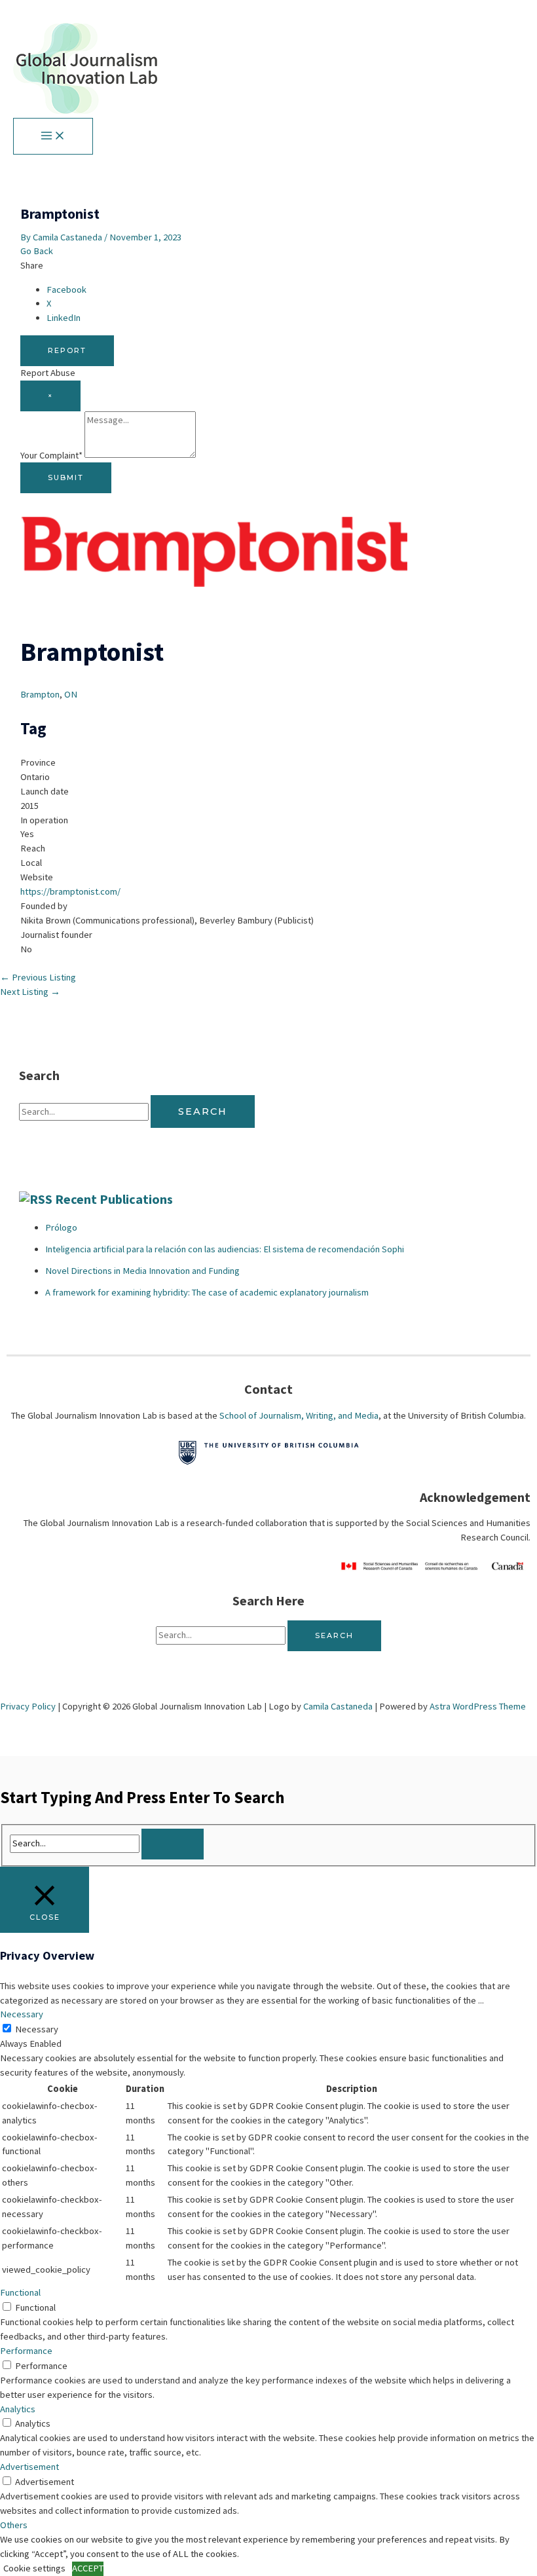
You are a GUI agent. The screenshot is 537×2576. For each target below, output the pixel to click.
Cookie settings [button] (34, 2568)
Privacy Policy (28, 1706)
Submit (66, 477)
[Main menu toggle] (53, 136)
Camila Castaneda (338, 1706)
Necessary (37, 2029)
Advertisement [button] (29, 2467)
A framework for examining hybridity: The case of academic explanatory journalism (207, 1292)
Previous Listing (38, 977)
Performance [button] (26, 2351)
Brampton (40, 694)
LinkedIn (64, 318)
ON (71, 694)
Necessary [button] (22, 2014)
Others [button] (14, 2525)
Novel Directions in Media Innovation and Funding (142, 1271)
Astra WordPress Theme (478, 1706)
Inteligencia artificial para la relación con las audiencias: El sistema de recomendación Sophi (225, 1249)
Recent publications (114, 1199)
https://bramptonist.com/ (70, 891)
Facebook (66, 289)
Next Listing (30, 992)
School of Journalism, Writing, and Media (299, 1415)
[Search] (173, 1844)
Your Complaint (51, 455)
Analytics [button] (18, 2409)
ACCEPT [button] (88, 2568)
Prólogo (61, 1227)
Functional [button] (20, 2292)
